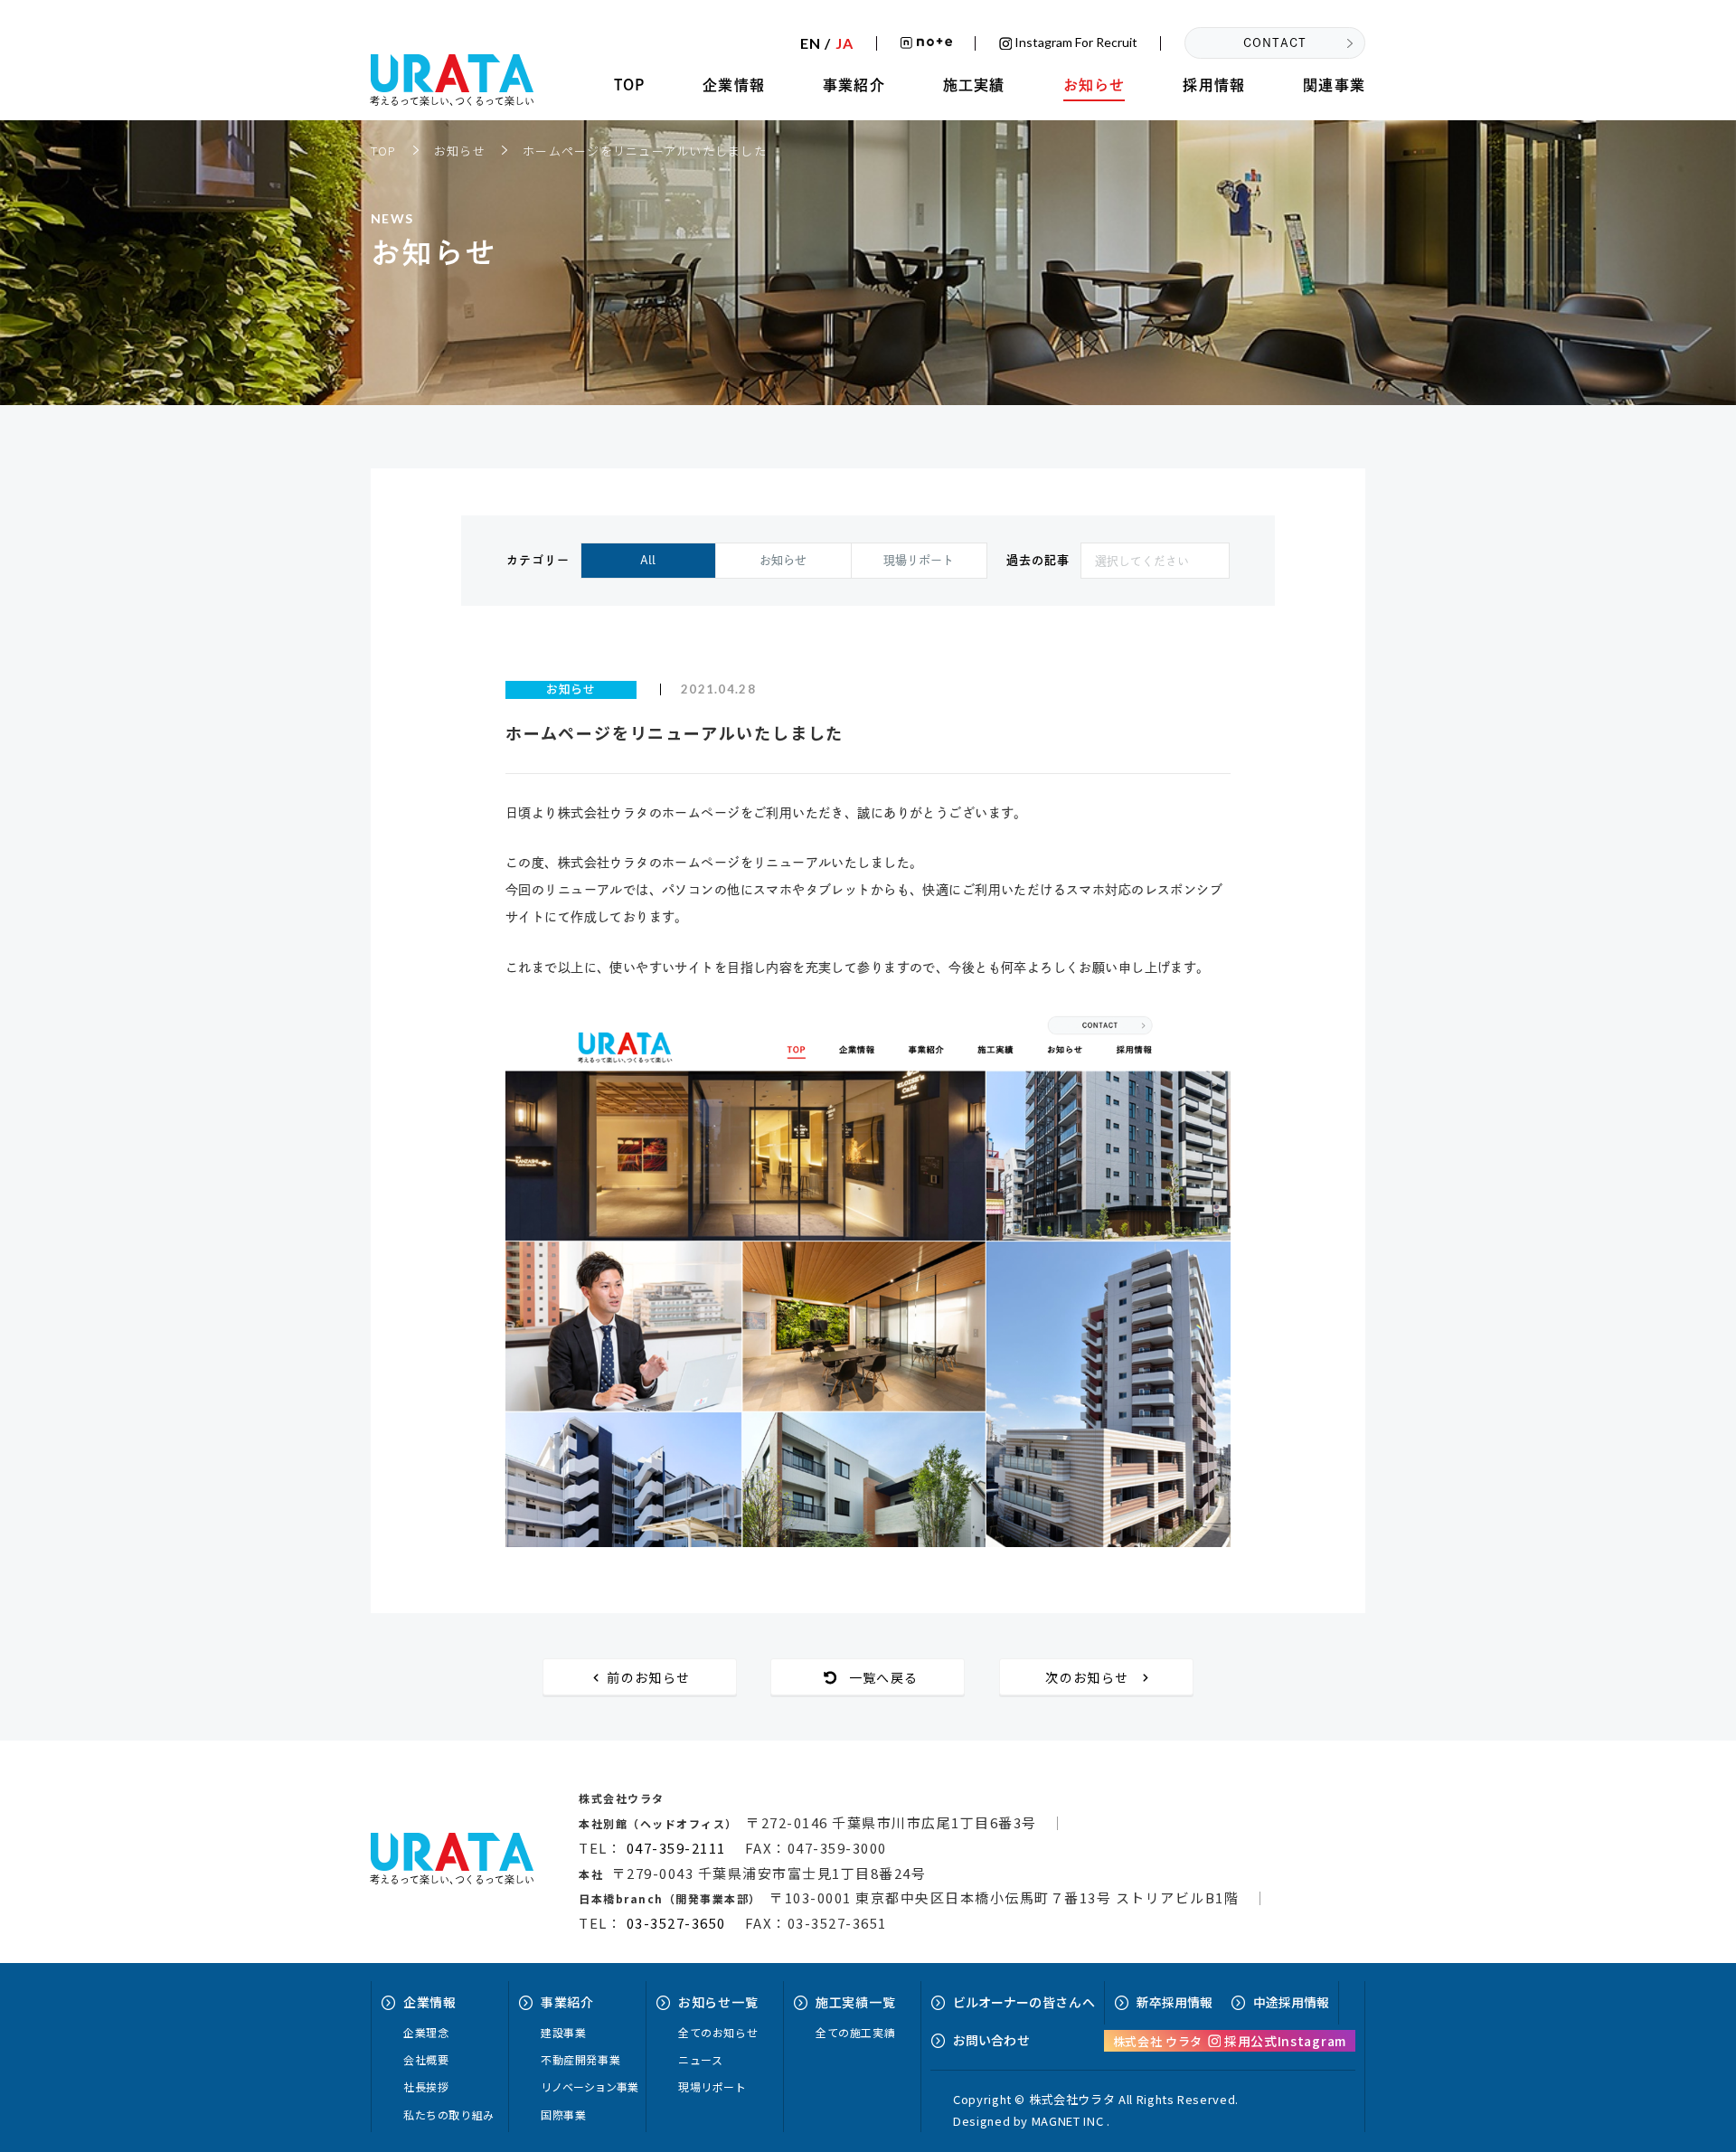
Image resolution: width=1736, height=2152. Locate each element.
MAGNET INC (1068, 2121)
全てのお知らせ (718, 2032)
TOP (630, 85)
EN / (827, 43)
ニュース (700, 2059)
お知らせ (1094, 85)
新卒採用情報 (1175, 2002)
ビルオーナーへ (1024, 2002)
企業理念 (426, 2032)
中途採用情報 (1291, 2002)
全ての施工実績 (855, 2032)
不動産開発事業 (580, 2059)
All (648, 560)
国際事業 (563, 2114)
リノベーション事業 (590, 2086)
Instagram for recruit (1075, 43)
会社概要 (426, 2059)
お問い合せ (991, 2040)
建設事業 (563, 2032)
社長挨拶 (426, 2086)
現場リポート (919, 560)
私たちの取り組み (449, 2114)
